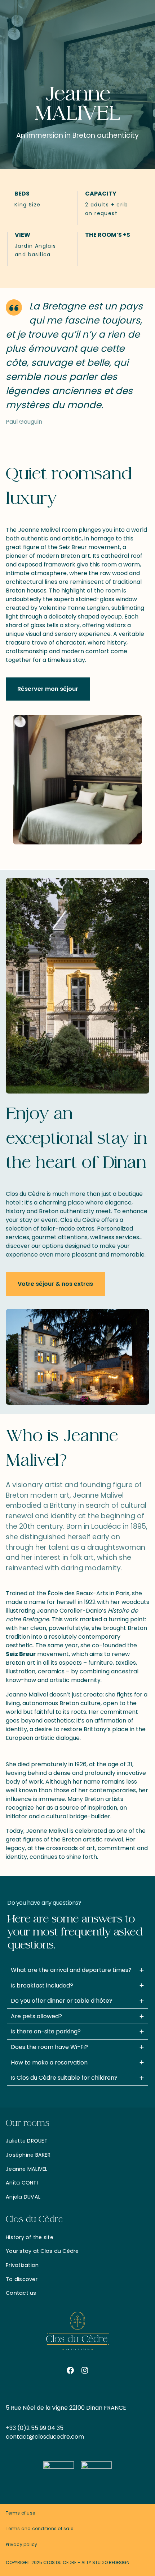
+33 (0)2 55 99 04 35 (35, 2428)
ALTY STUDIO (95, 2562)
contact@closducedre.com (45, 2437)
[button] (48, 689)
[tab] (77, 1970)
